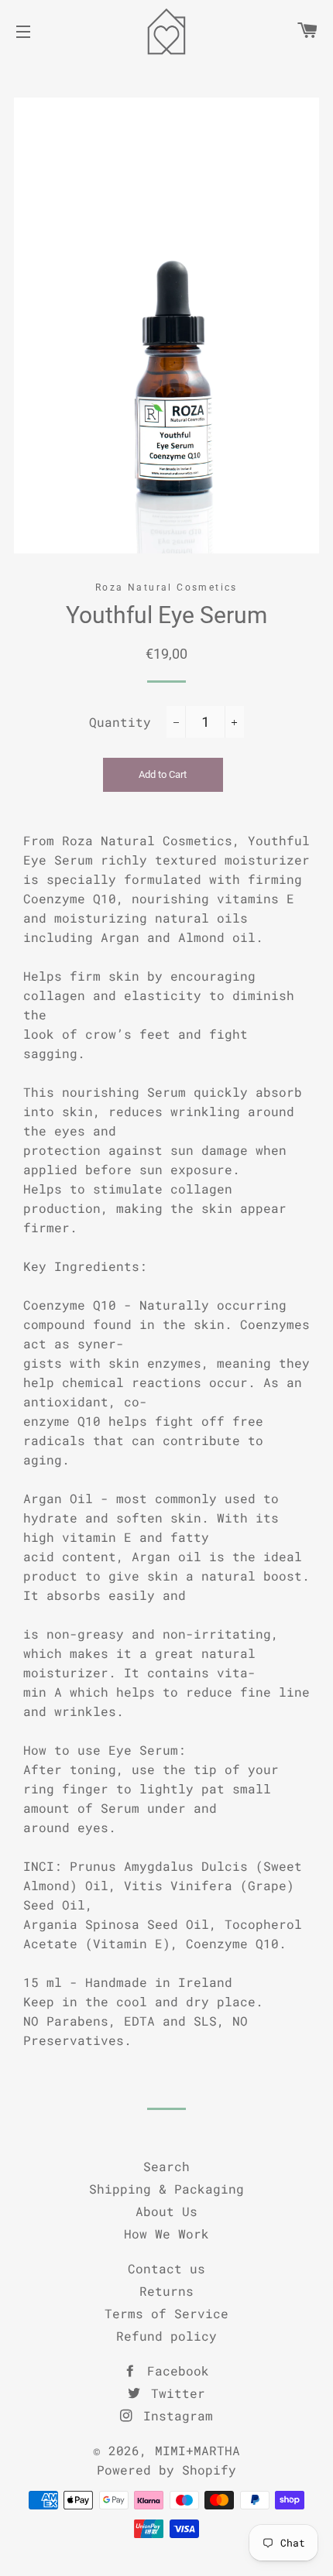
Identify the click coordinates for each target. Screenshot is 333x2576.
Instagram (174, 2415)
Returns (166, 2291)
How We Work (166, 2233)
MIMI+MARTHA (197, 2450)
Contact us (166, 2268)
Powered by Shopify (166, 2470)
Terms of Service (166, 2313)
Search (166, 2166)
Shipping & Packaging (166, 2189)
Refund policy (166, 2336)
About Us (166, 2211)
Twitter (174, 2393)
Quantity (120, 722)
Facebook (174, 2370)
